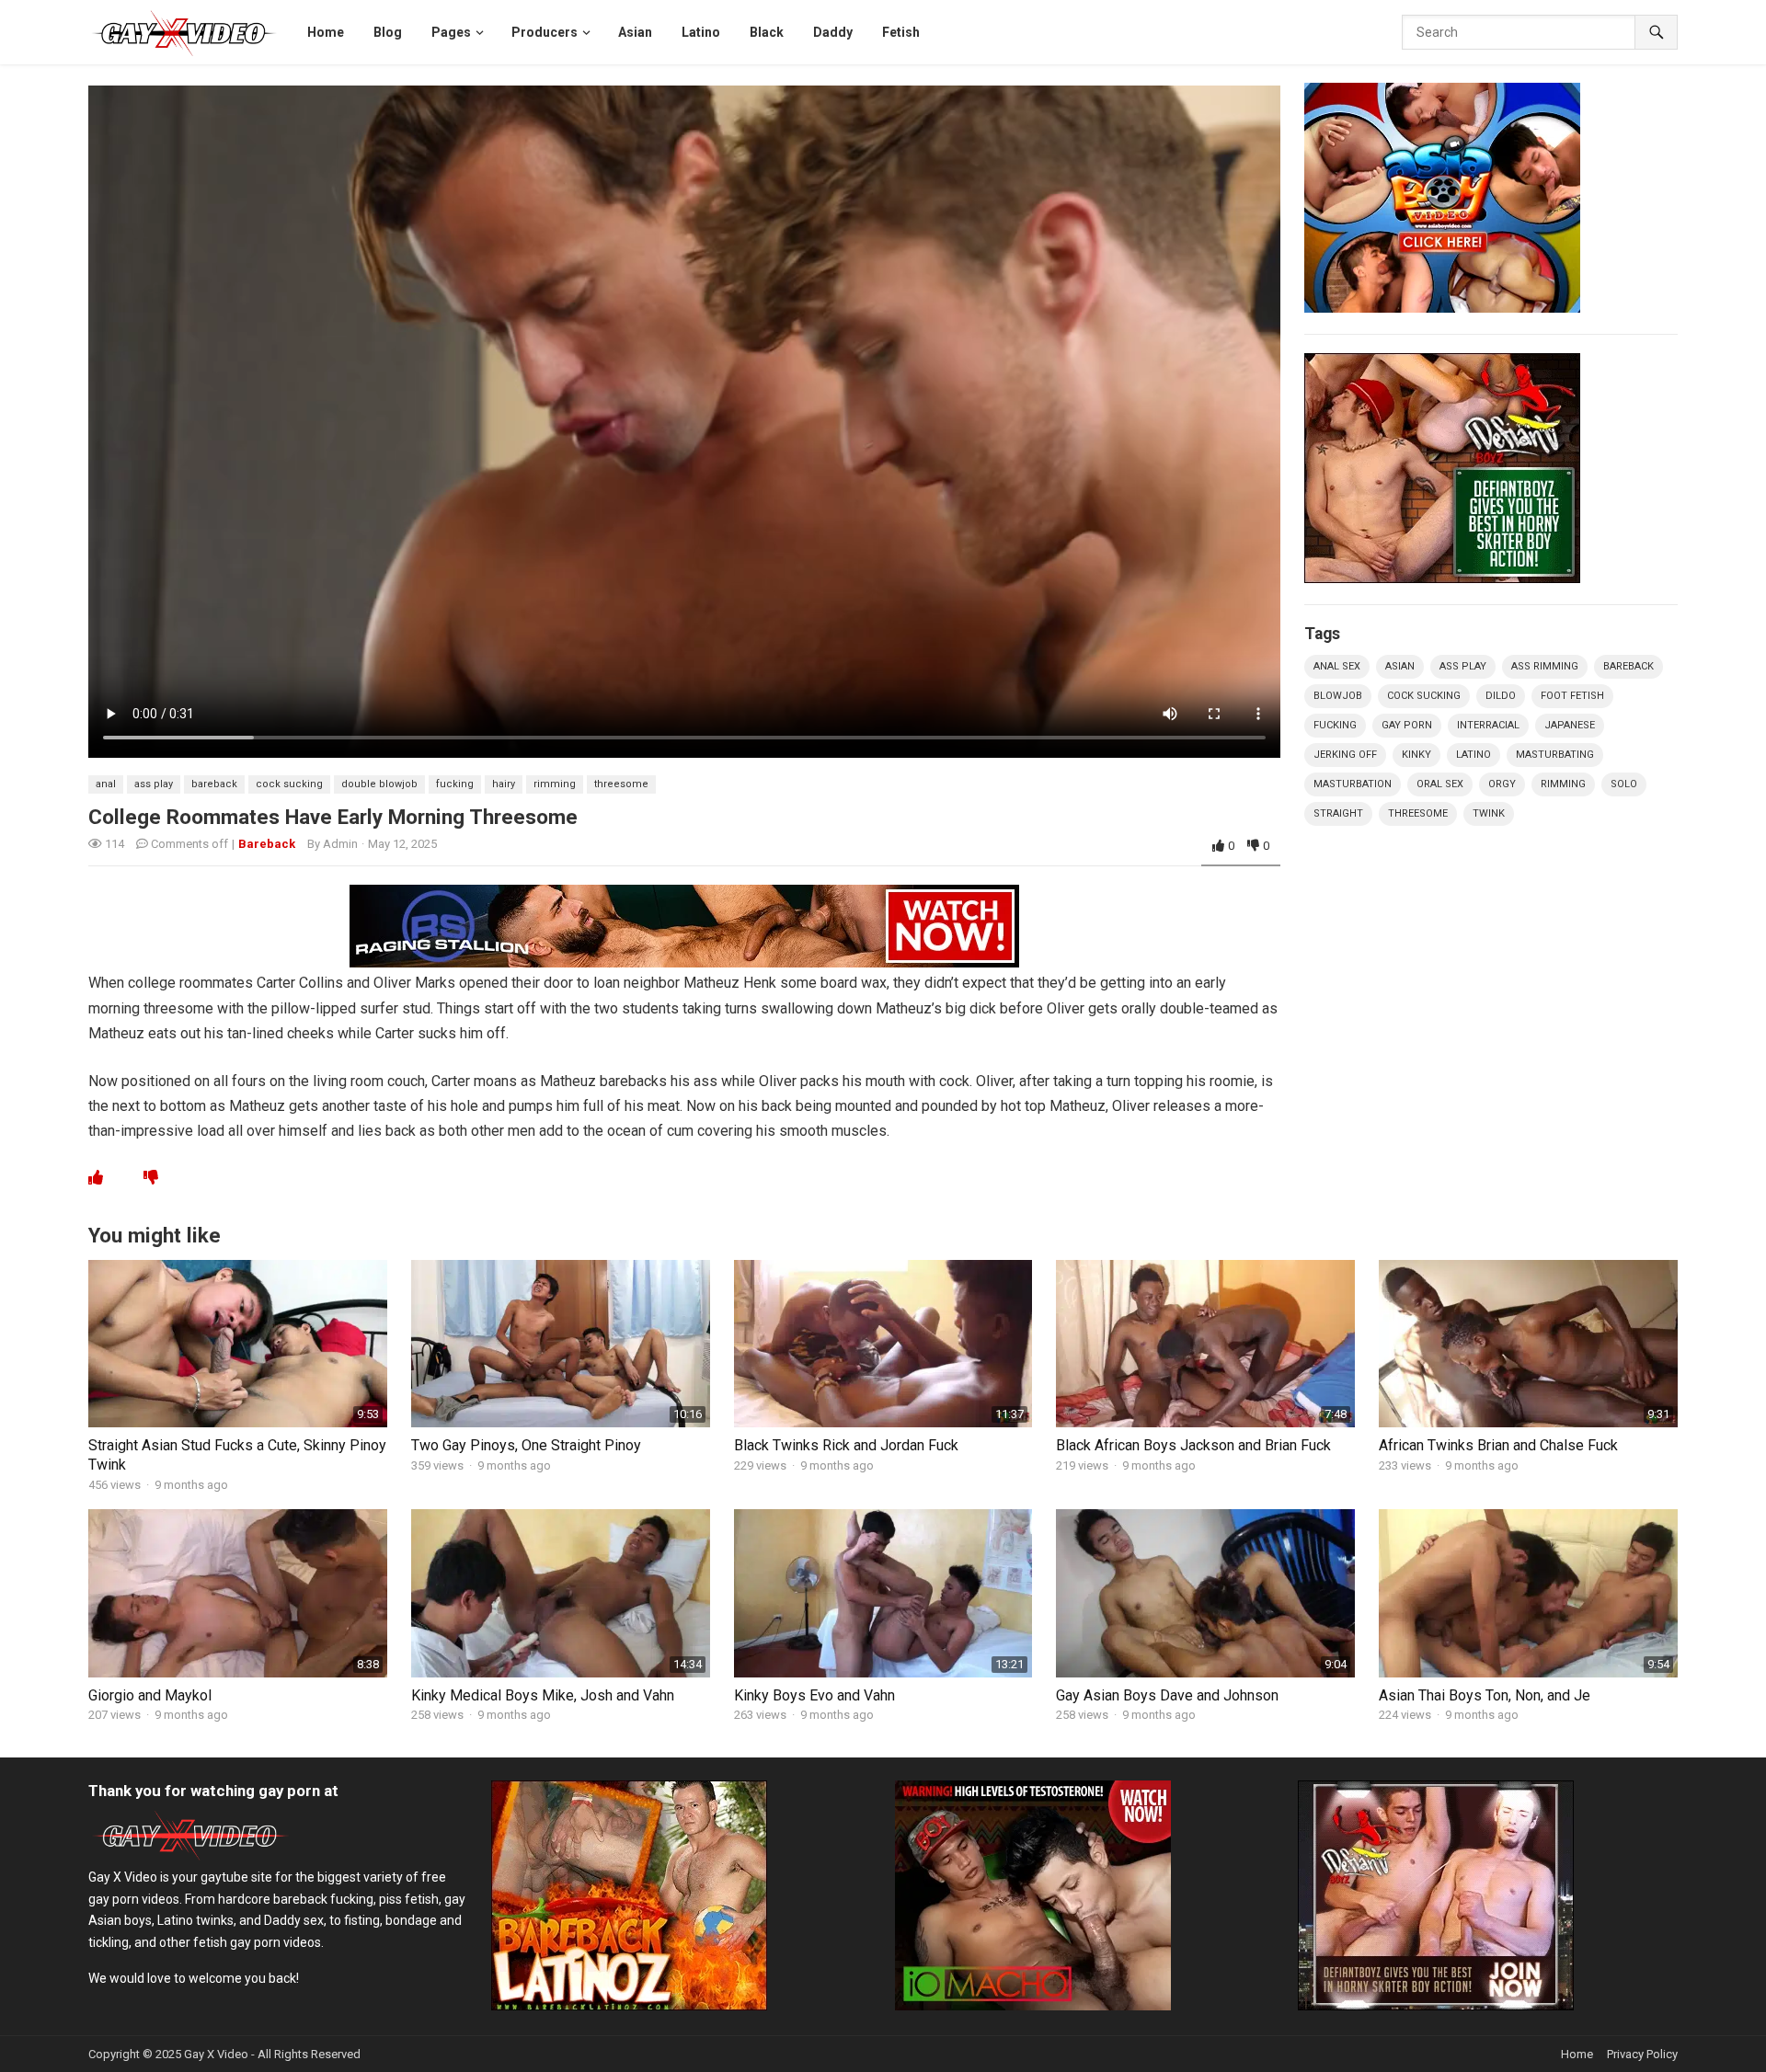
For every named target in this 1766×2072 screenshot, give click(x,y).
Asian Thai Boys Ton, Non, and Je (1485, 1695)
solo (1624, 784)
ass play (154, 784)
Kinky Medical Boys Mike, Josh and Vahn (543, 1695)
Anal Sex (1337, 666)
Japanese (1570, 725)
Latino (1474, 755)
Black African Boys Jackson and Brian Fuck (1193, 1445)
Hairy (504, 784)
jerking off (1345, 755)
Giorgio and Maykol (150, 1695)
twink (1489, 813)
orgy (1502, 784)
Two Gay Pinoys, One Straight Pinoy (526, 1445)
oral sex (1440, 784)
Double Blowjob (379, 784)
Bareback (267, 844)
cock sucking (289, 784)
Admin (340, 844)
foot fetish (1572, 696)
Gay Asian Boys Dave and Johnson (1167, 1695)
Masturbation (1353, 784)
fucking (455, 784)
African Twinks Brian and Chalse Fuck (1498, 1445)
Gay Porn (1407, 725)
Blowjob (1338, 696)
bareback (214, 784)
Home (1577, 2054)
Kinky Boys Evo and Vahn (814, 1695)
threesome (621, 784)
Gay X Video (216, 2054)
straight (1338, 813)
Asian (1400, 666)
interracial (1488, 725)
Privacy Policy (1642, 2054)
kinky (1416, 755)
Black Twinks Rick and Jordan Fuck (846, 1445)
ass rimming (1545, 666)
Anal (106, 784)
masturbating (1555, 755)
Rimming (555, 784)
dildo (1501, 696)
